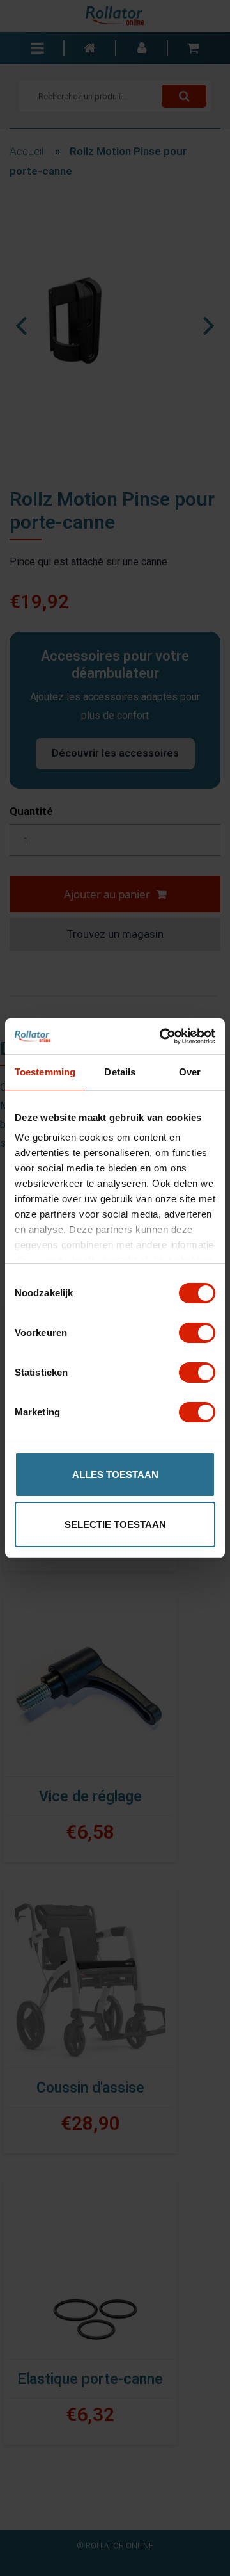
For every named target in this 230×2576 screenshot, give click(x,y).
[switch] (197, 1333)
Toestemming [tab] (45, 1072)
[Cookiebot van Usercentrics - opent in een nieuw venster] (162, 1036)
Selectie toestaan (115, 1525)
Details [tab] (120, 1072)
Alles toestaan (115, 1475)
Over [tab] (190, 1072)
